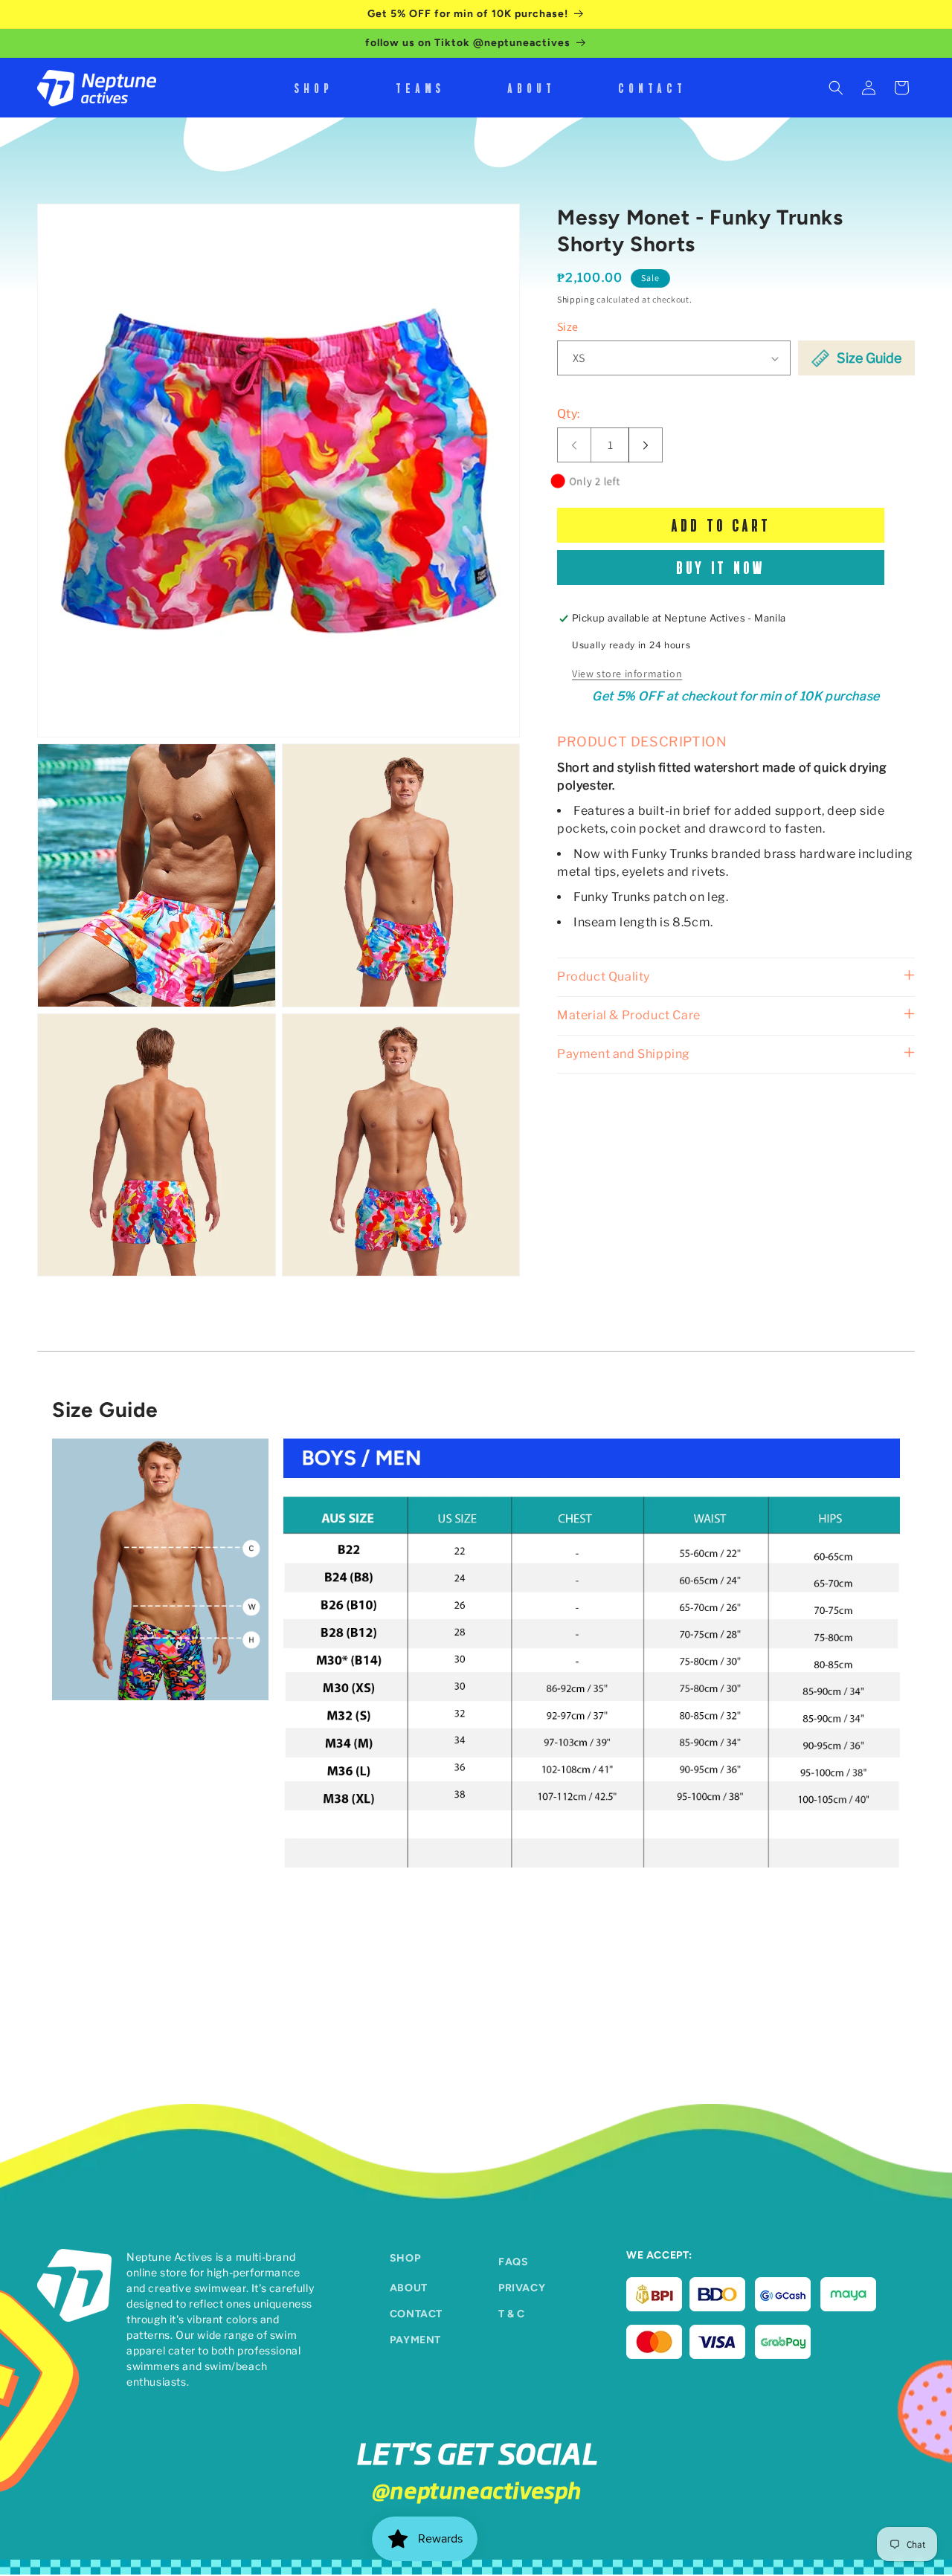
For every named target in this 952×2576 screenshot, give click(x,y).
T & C (512, 2314)
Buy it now (721, 568)
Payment (415, 2340)
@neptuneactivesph (476, 2489)
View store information (627, 674)
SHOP (405, 2258)
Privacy (522, 2288)
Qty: (569, 414)
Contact (416, 2314)
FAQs (513, 2262)
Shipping (576, 299)
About (409, 2288)
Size (568, 327)
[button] (836, 88)
